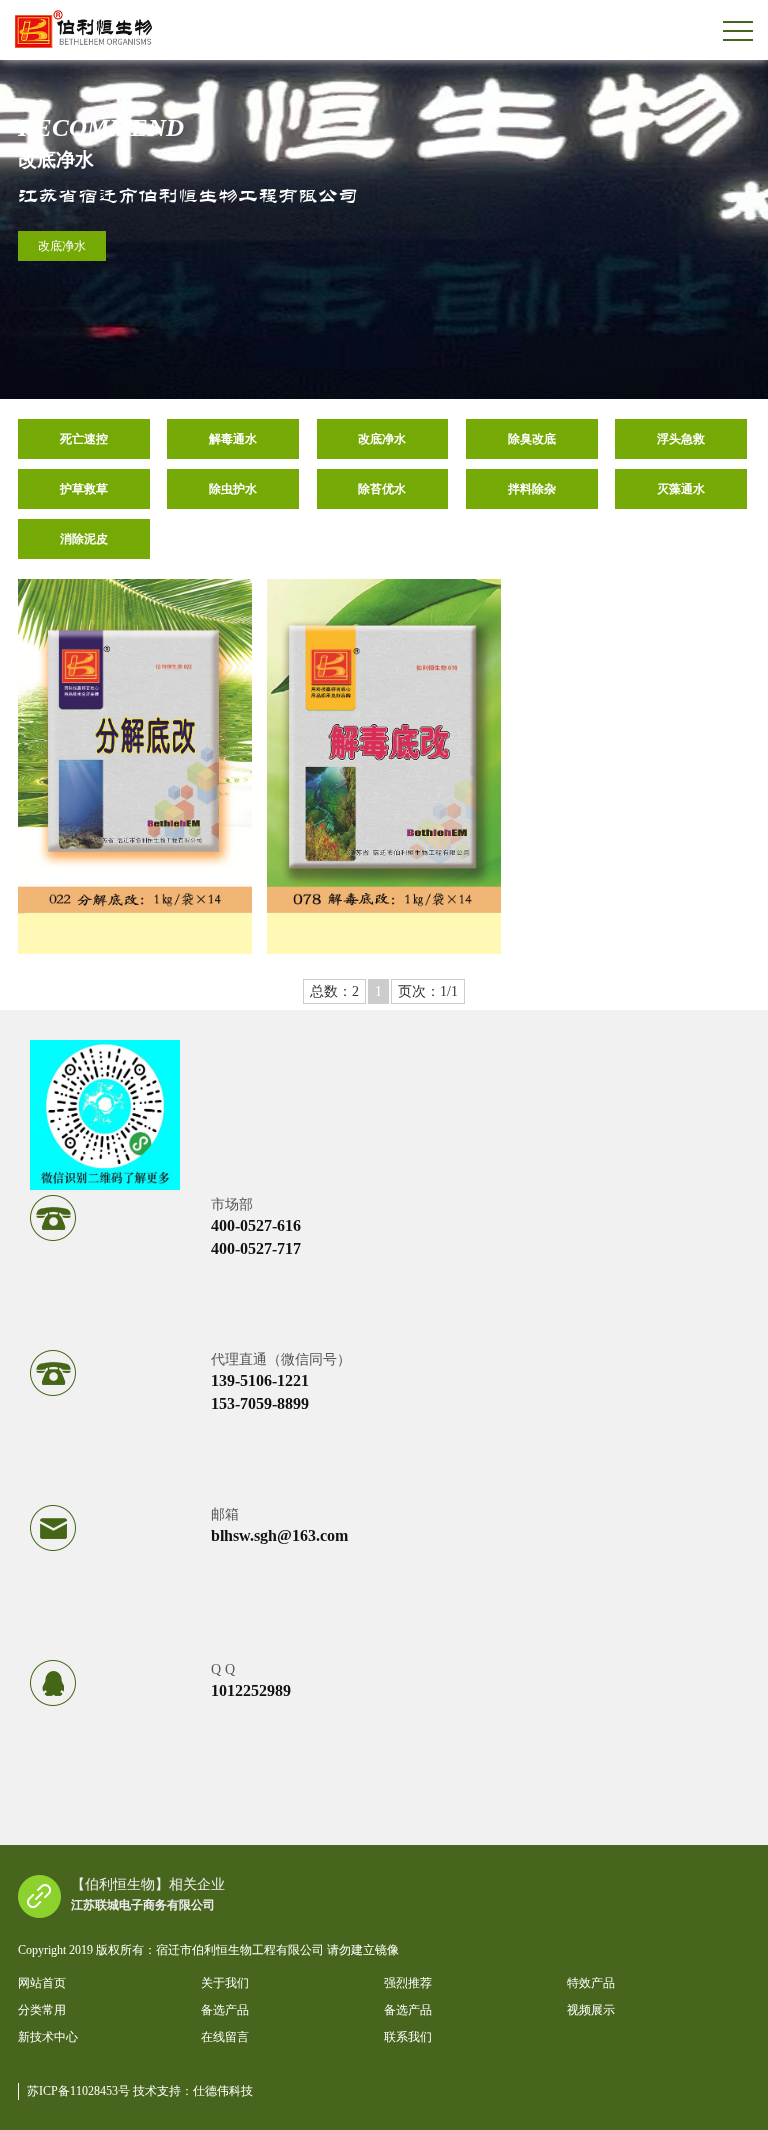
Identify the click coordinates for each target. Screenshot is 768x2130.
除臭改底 (532, 439)
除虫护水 (233, 489)
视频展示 (591, 2010)
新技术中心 (48, 2037)
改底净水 (62, 246)
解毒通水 (233, 439)
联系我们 (408, 2037)
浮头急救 (681, 439)
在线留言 (225, 2037)
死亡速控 (84, 439)
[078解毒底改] (384, 766)
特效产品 (591, 1983)
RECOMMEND (101, 127)
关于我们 (225, 1983)
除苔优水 (382, 489)
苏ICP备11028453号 (80, 2091)
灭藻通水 (681, 489)
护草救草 (84, 489)
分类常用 (42, 2010)
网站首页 (42, 1983)
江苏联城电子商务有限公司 (143, 1905)
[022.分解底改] (135, 766)
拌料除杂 (532, 489)
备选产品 (225, 2010)
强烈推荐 (408, 1983)
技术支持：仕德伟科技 (193, 2091)
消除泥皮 (84, 539)
